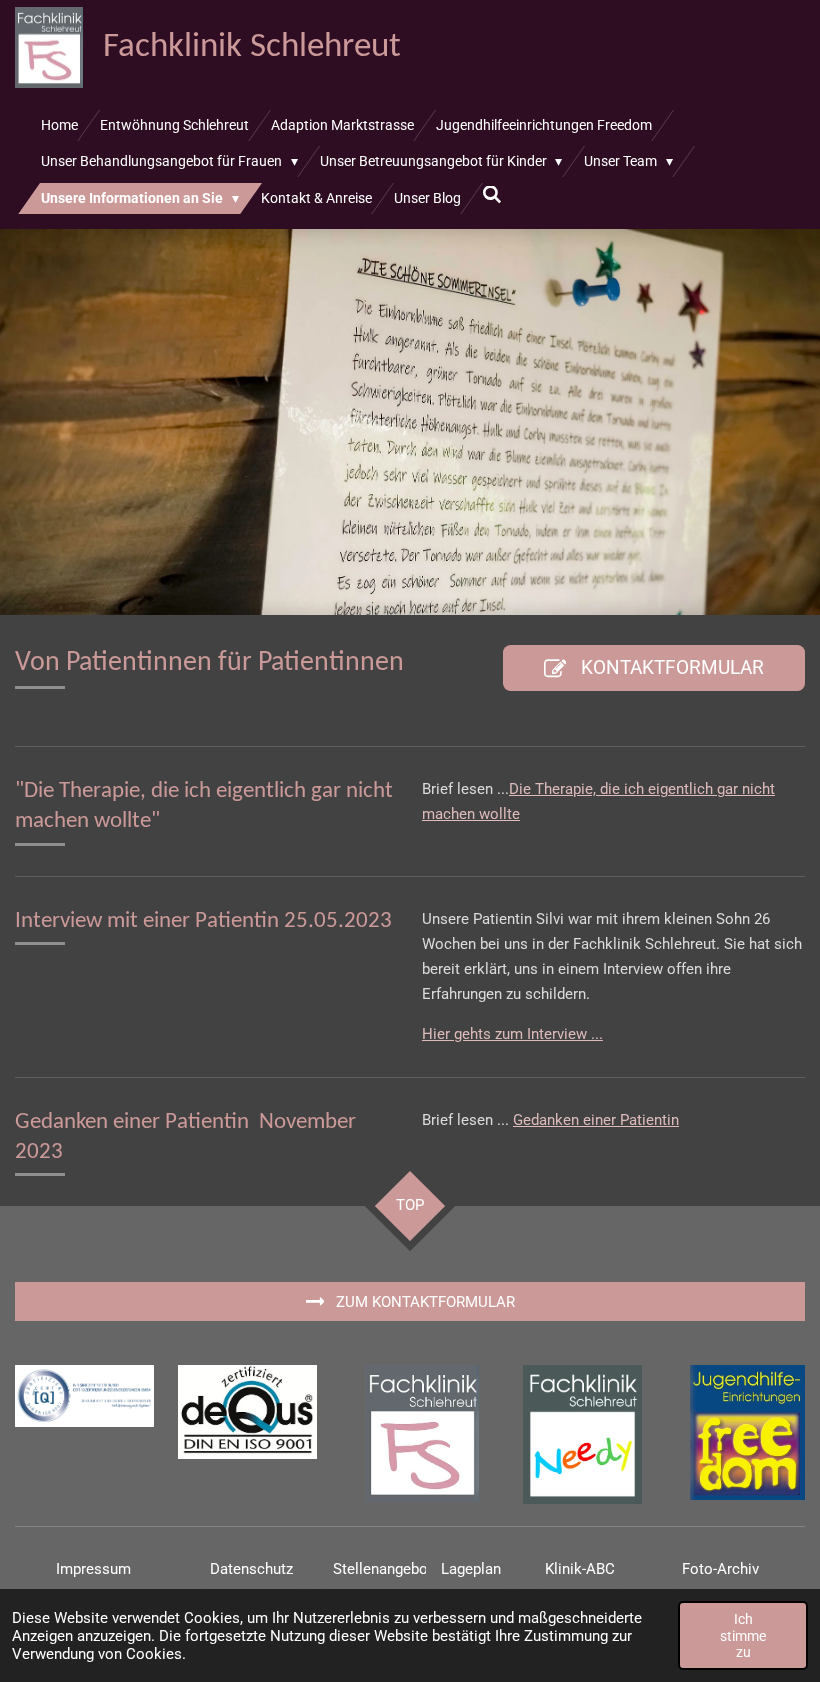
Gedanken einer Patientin (596, 1120)
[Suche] (493, 195)
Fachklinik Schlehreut (252, 47)
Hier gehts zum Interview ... (512, 1034)
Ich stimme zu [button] (743, 1635)
